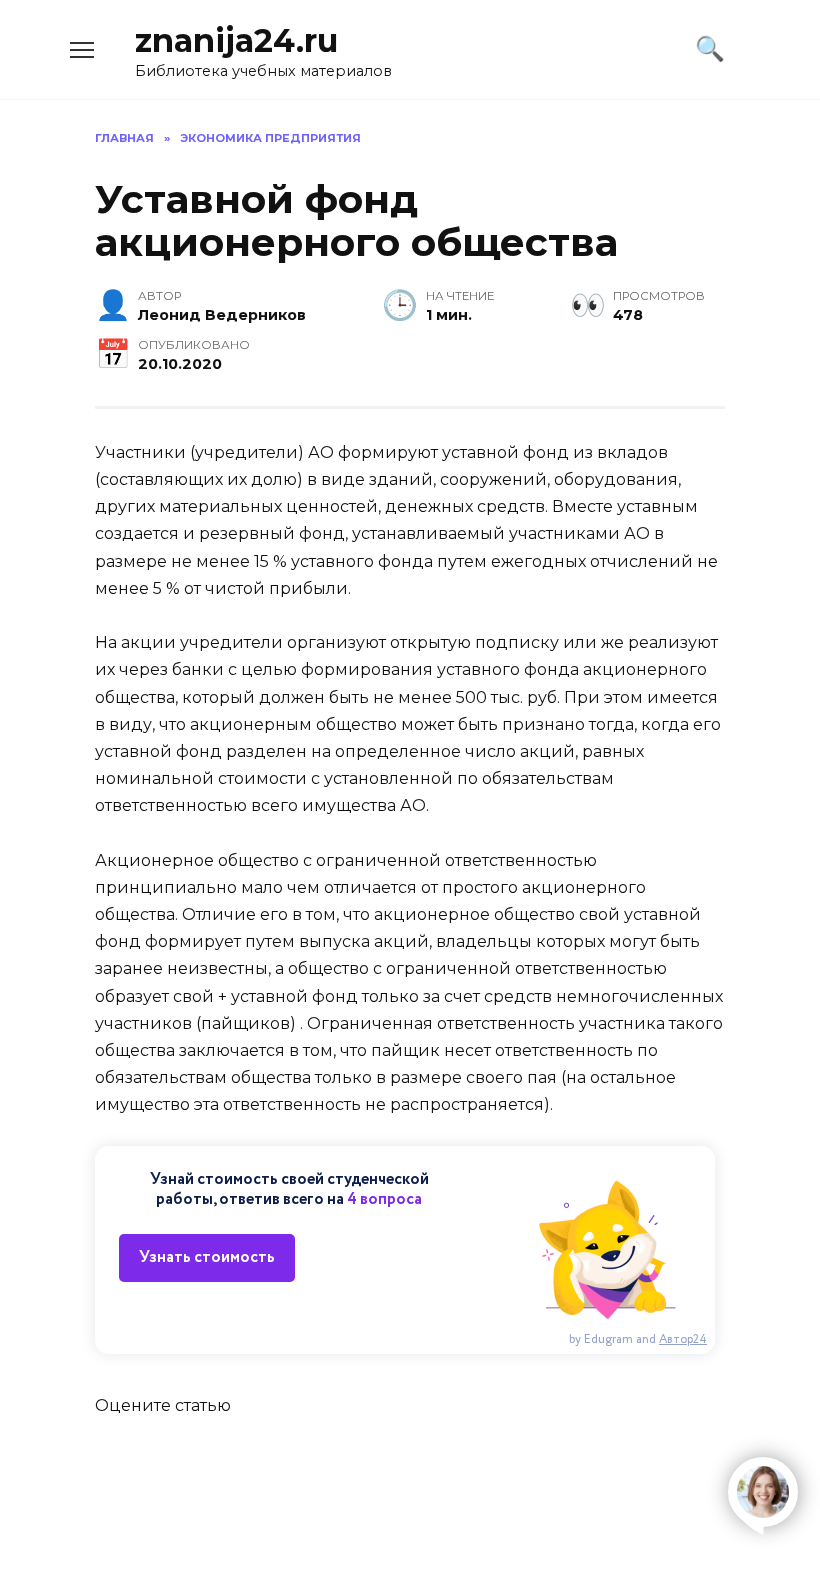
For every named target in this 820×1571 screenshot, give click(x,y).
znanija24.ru (236, 40)
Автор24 (683, 1339)
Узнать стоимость (207, 1257)
